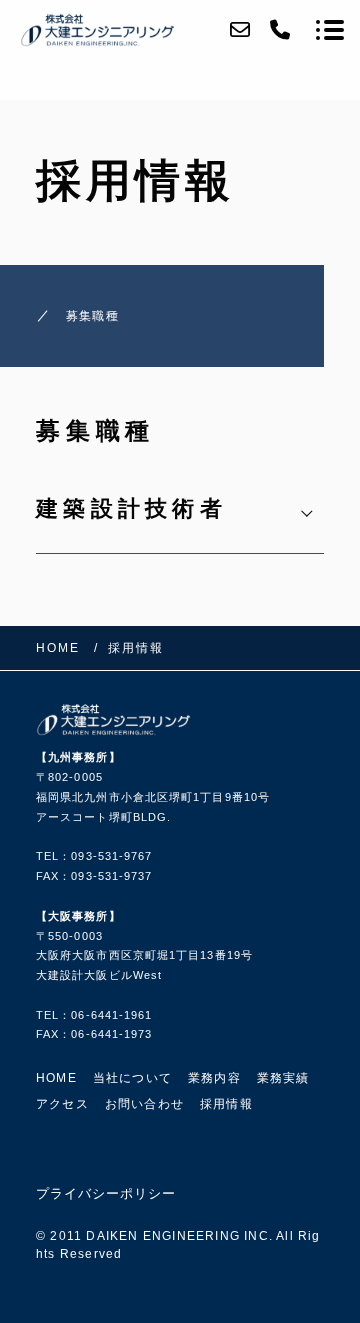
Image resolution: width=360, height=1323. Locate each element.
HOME (56, 1078)
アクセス (62, 1104)
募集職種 (92, 316)
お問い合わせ (144, 1104)
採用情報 (226, 1104)
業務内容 (214, 1078)
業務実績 (283, 1078)
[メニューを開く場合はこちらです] (330, 30)
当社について (132, 1078)
